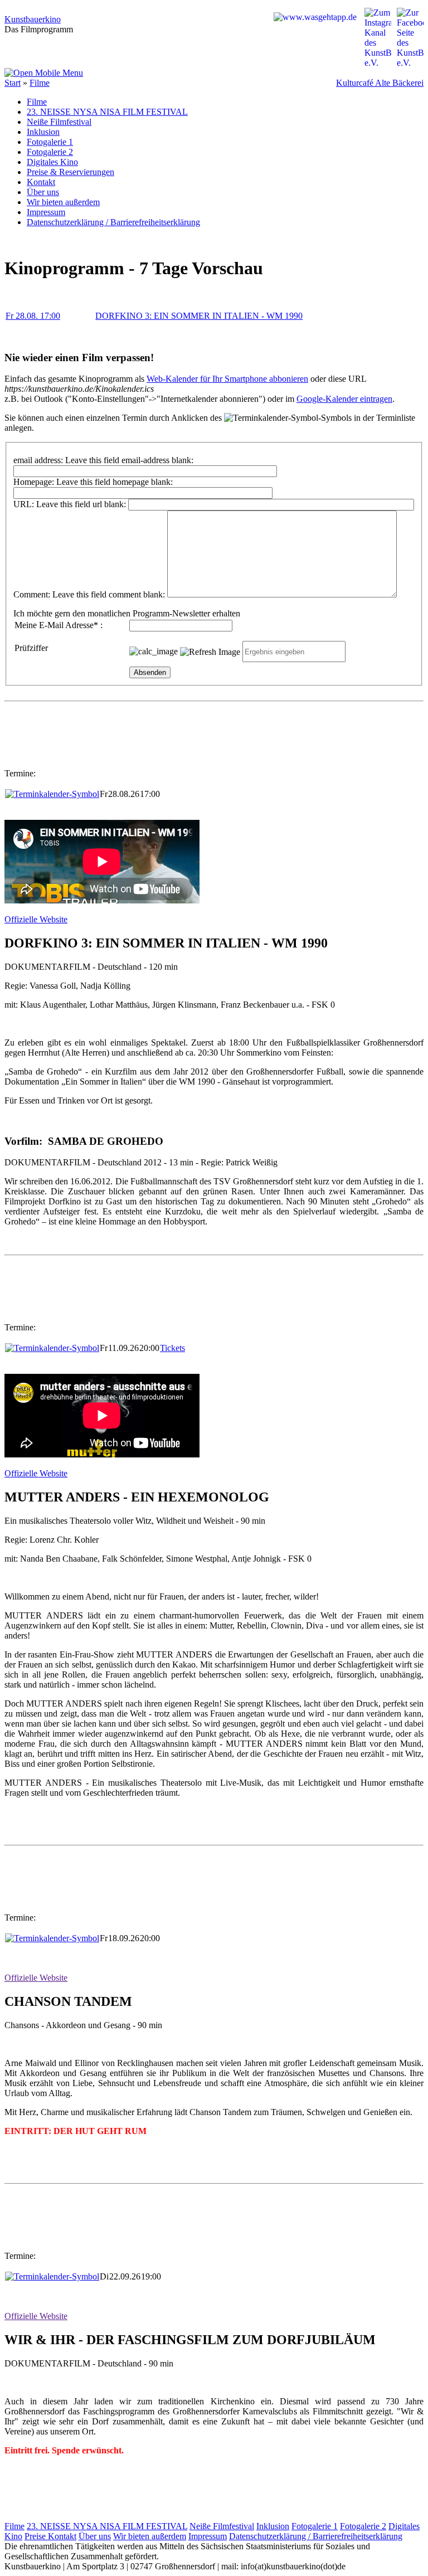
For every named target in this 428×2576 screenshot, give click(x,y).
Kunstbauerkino (33, 19)
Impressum (46, 212)
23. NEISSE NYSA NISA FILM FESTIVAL (107, 112)
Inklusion (43, 132)
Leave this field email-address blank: (129, 460)
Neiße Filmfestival (59, 122)
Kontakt (41, 182)
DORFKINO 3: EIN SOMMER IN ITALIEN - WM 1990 (199, 316)
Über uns (43, 192)
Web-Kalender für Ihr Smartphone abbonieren (227, 379)
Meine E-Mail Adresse (56, 625)
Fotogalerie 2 (50, 152)
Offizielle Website (36, 919)
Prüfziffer (31, 648)
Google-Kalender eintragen (344, 399)
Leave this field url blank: (81, 504)
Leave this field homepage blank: (115, 482)
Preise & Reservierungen (70, 172)
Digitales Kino (52, 162)
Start (13, 83)
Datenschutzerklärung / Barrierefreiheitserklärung (113, 222)
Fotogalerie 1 (50, 142)
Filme (40, 83)
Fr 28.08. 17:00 (33, 316)
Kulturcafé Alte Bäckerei (380, 83)
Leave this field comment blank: (109, 594)
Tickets (172, 1348)
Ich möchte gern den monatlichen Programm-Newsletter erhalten (127, 613)
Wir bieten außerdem (63, 202)
